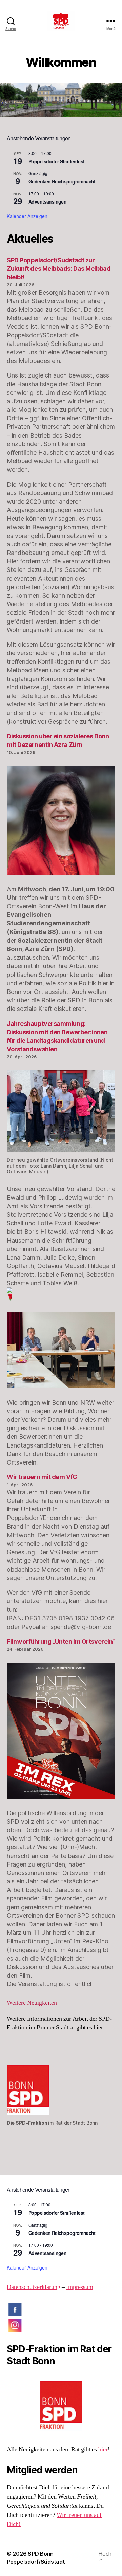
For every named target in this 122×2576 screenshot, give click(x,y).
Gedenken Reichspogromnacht (62, 181)
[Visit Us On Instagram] (61, 2325)
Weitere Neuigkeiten (32, 2003)
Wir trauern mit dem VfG (42, 1477)
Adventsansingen (47, 201)
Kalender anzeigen (27, 216)
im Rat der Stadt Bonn (52, 2123)
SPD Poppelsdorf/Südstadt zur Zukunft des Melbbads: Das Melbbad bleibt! (59, 269)
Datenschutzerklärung (34, 2287)
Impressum (80, 2287)
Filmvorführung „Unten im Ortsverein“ (61, 1641)
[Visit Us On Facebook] (61, 2310)
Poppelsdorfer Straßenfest (56, 161)
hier (103, 2449)
